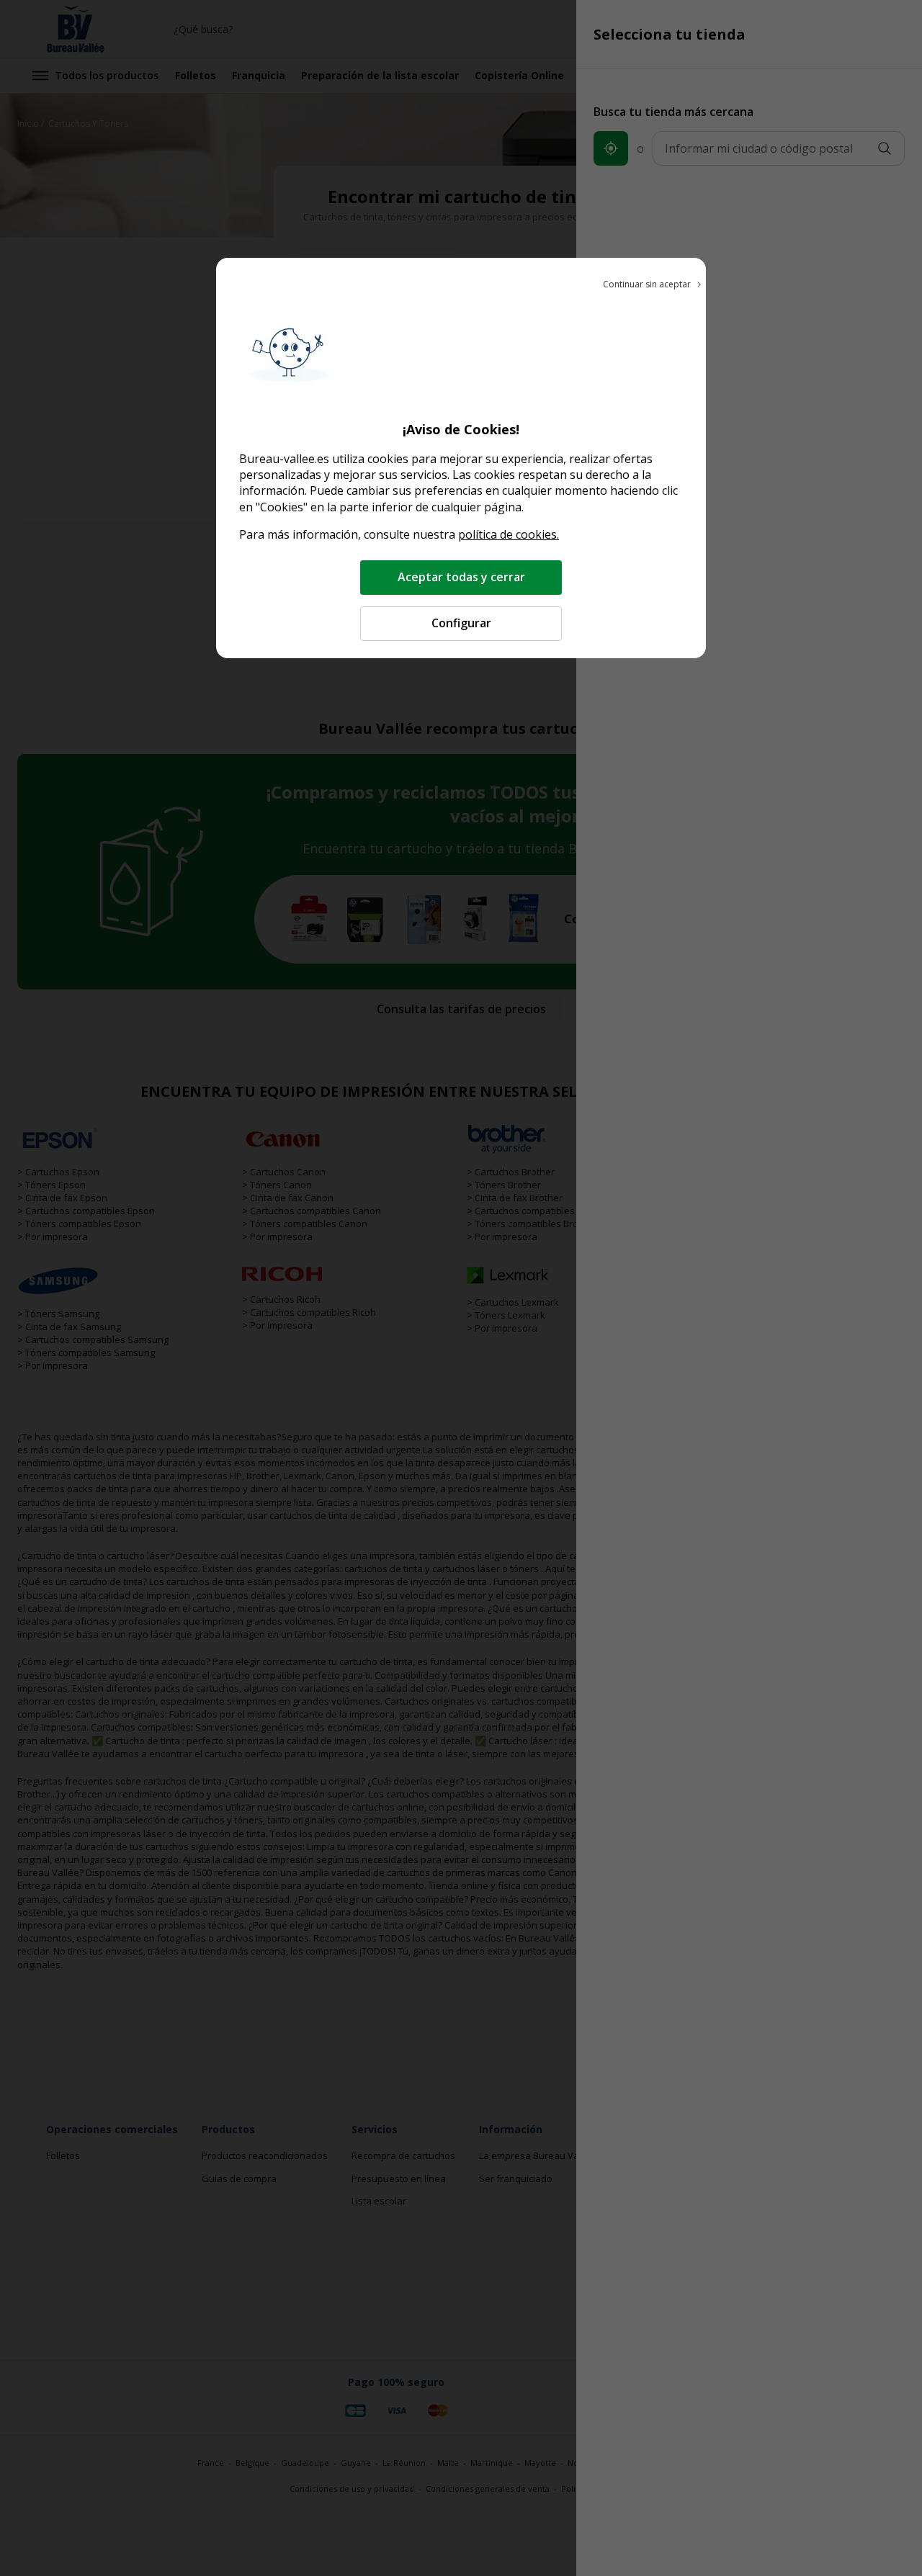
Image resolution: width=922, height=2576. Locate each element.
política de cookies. (509, 534)
